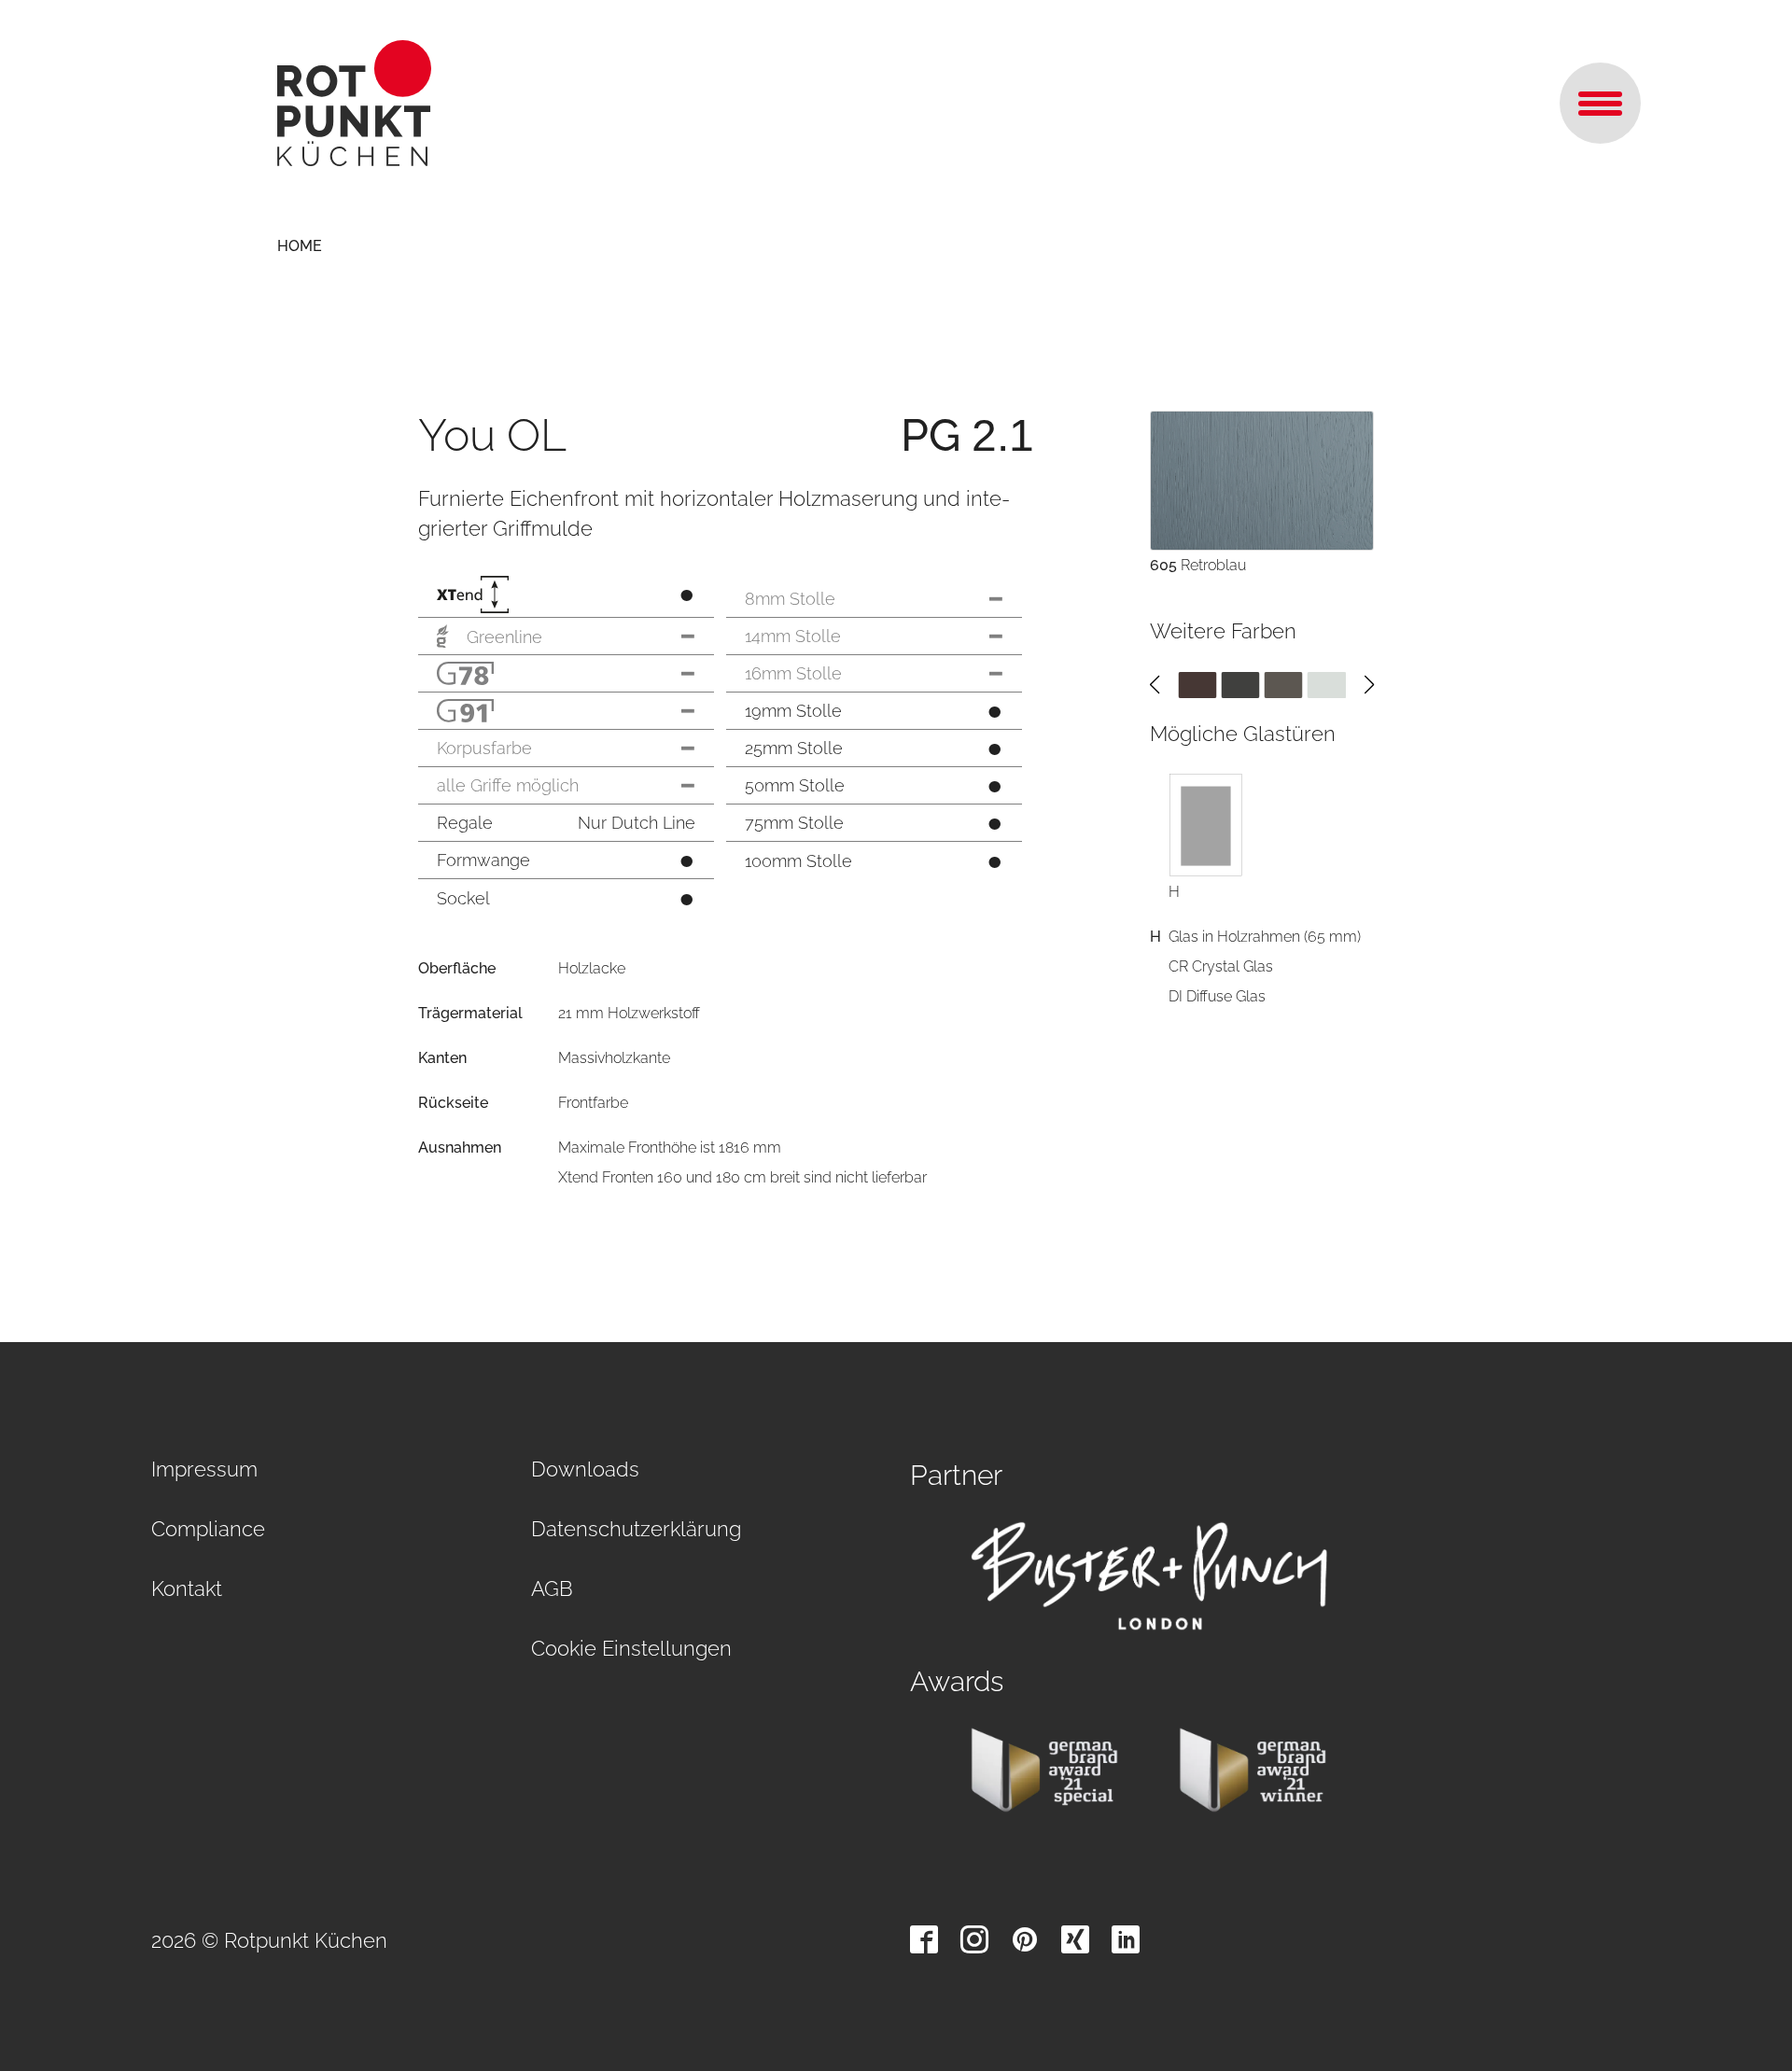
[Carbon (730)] (1240, 685)
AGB (552, 1588)
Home (300, 246)
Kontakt (187, 1588)
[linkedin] (1126, 1939)
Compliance (208, 1529)
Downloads (585, 1469)
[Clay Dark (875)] (1284, 685)
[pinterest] (1025, 1939)
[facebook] (924, 1939)
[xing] (1075, 1939)
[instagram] (974, 1939)
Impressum (204, 1469)
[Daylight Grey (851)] (1327, 685)
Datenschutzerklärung (636, 1529)
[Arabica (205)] (1197, 685)
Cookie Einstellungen (631, 1648)
